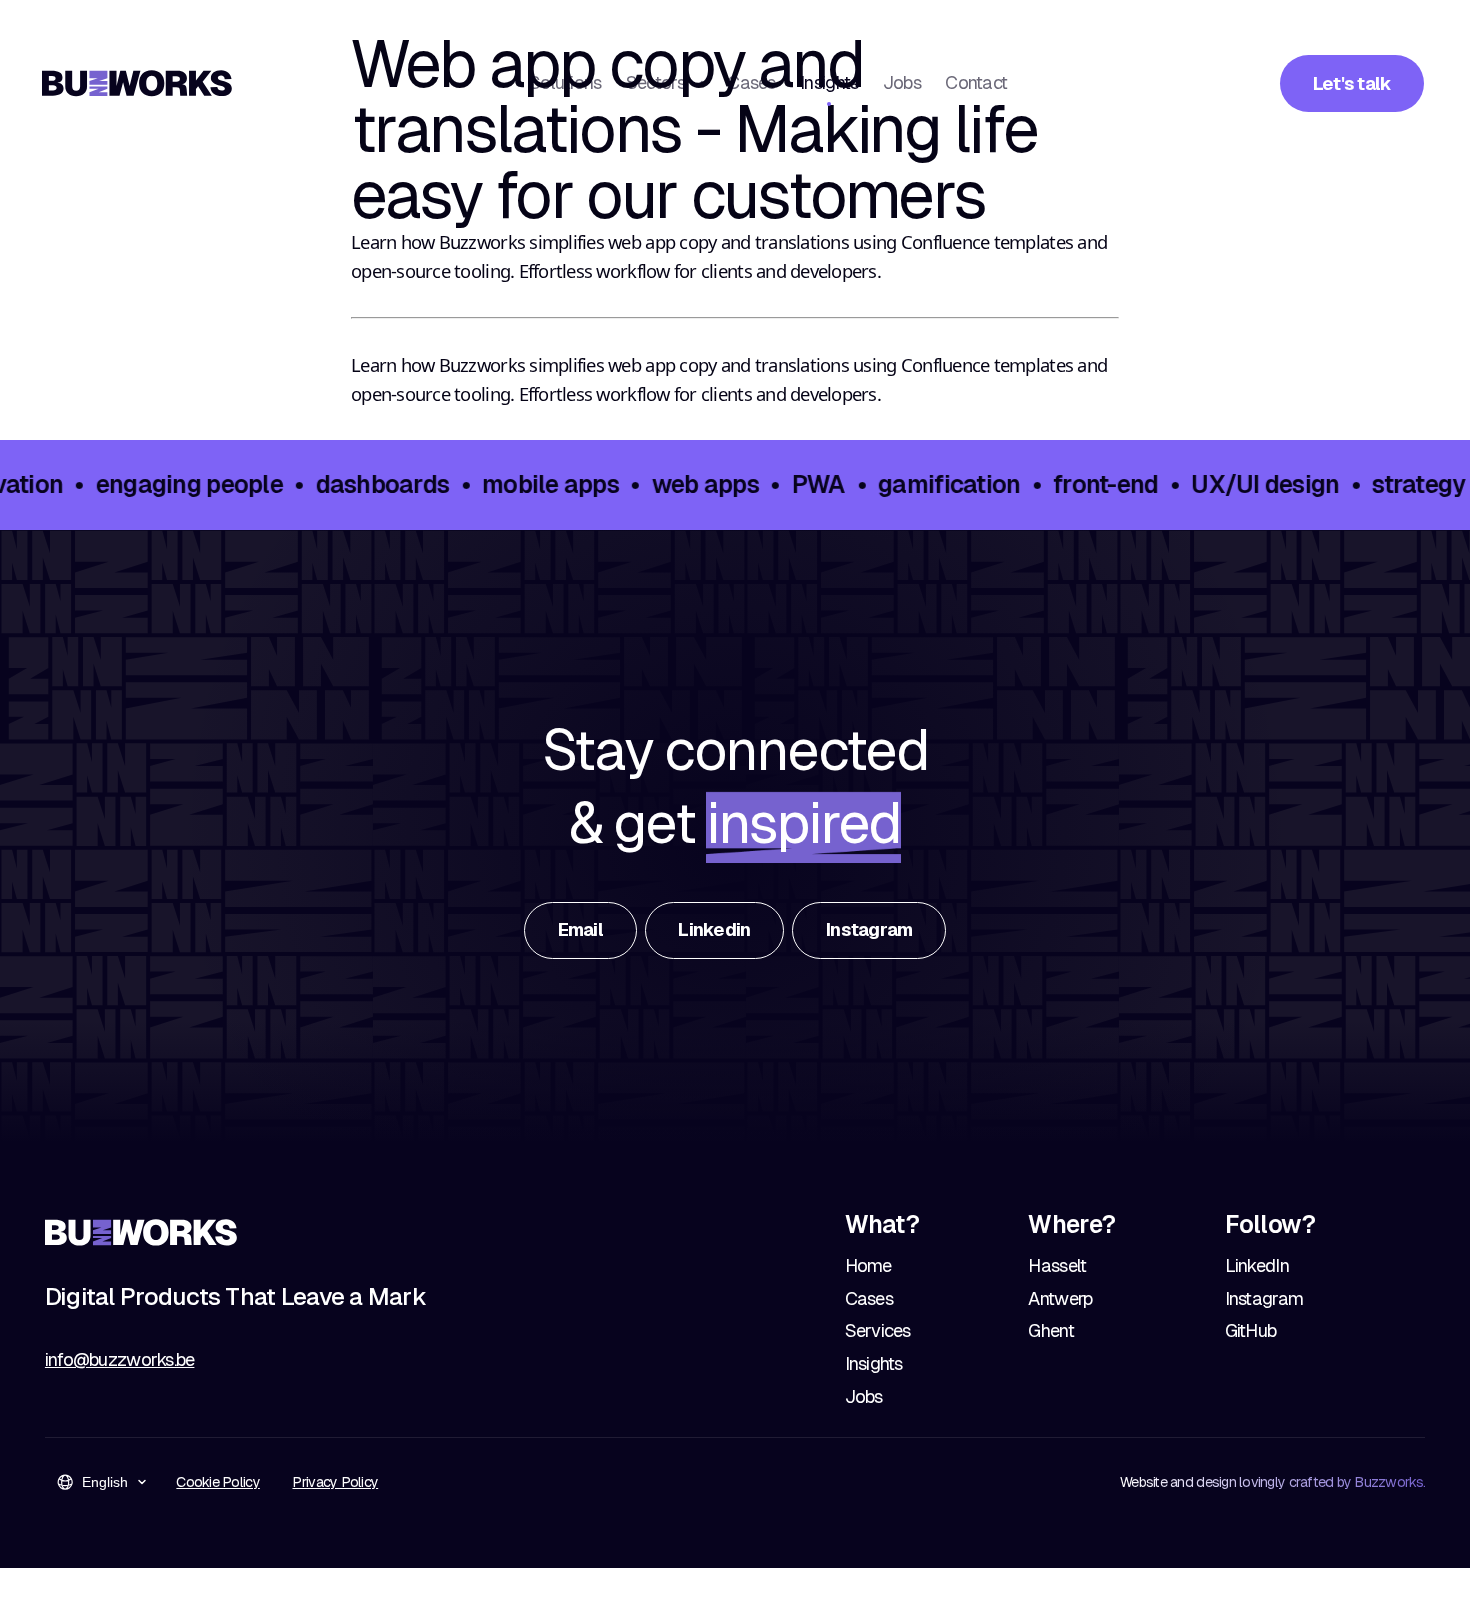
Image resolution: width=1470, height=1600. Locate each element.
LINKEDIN (714, 929)
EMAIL (580, 929)
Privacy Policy (335, 1482)
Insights (829, 82)
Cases (751, 82)
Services (878, 1330)
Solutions (565, 82)
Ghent (1050, 1330)
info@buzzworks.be (120, 1359)
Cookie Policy (217, 1482)
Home (868, 1265)
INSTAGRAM (869, 929)
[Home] (137, 83)
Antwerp (1060, 1298)
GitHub (1251, 1330)
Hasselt (1057, 1265)
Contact (976, 82)
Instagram (1264, 1298)
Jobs (902, 82)
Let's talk (1352, 83)
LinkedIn (1257, 1265)
